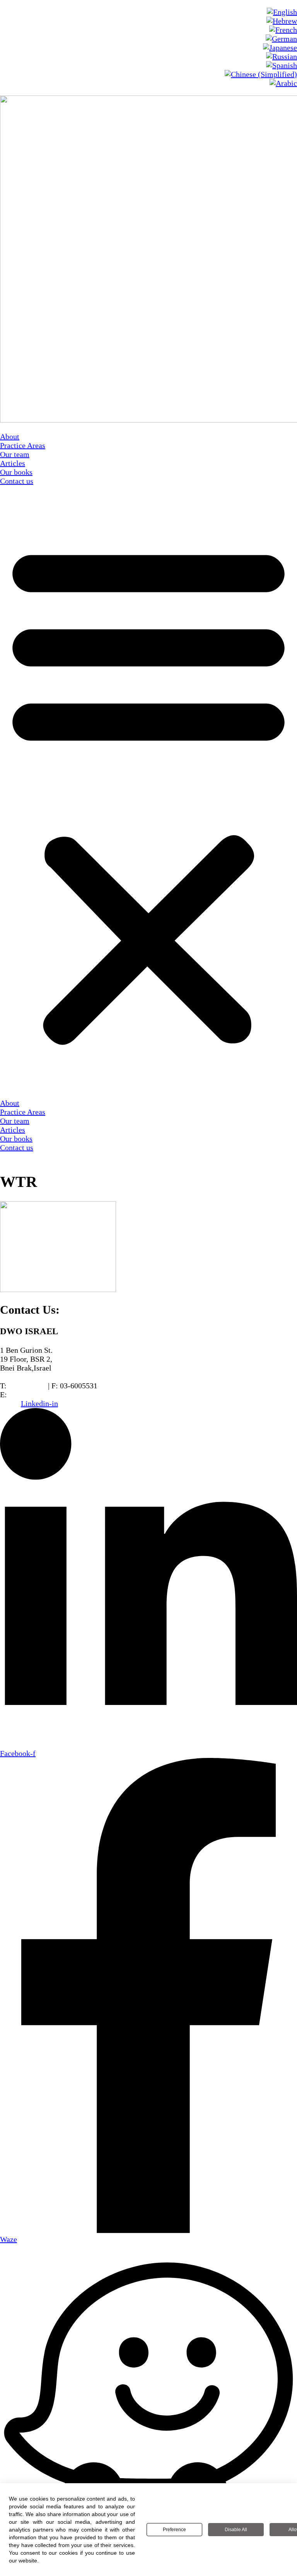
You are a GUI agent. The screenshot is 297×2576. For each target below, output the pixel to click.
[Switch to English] (282, 12)
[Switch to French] (283, 30)
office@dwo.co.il (36, 1395)
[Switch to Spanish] (282, 65)
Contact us (17, 481)
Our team (15, 454)
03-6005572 (27, 1386)
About (10, 436)
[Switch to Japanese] (280, 48)
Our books (16, 472)
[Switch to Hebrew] (282, 21)
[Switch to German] (281, 39)
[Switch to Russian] (282, 56)
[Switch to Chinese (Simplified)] (261, 74)
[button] (148, 792)
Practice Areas (23, 445)
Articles (13, 463)
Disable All (236, 2530)
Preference (174, 2530)
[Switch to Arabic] (283, 83)
